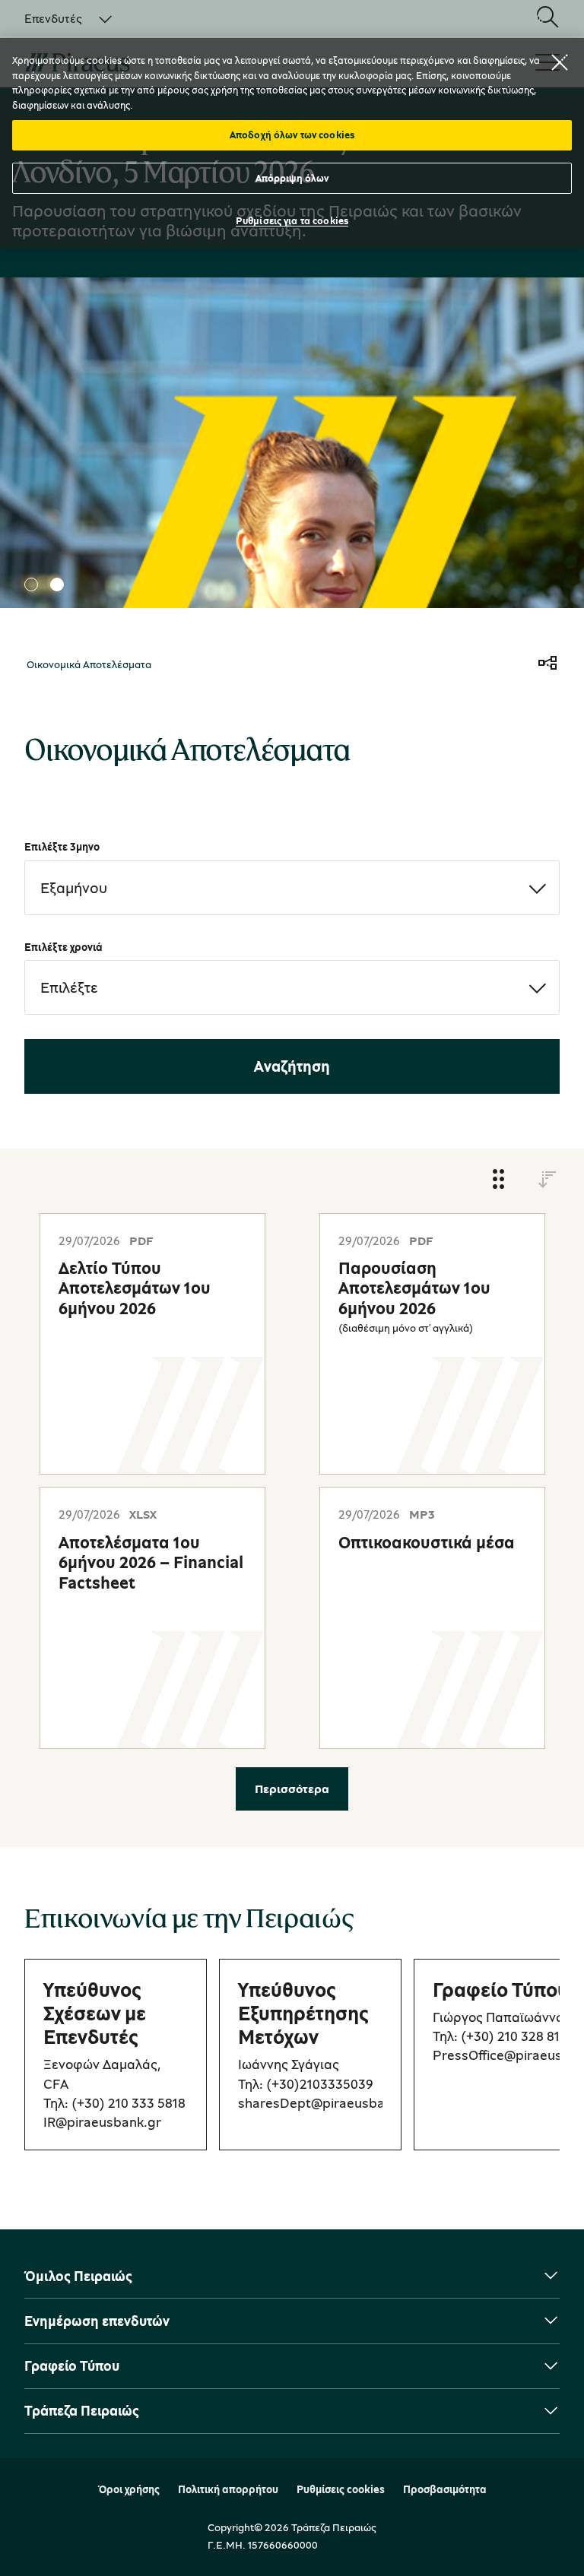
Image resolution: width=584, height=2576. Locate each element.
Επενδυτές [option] (53, 18)
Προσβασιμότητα (445, 2489)
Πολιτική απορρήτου (228, 2489)
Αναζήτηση (292, 1066)
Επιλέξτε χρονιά (63, 947)
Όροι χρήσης (129, 2489)
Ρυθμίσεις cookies (341, 2489)
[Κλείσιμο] (560, 62)
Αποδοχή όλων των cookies (292, 135)
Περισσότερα (292, 1789)
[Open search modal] (547, 18)
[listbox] (59, 18)
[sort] (547, 1180)
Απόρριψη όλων (292, 178)
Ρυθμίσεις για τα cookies (292, 220)
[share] (547, 664)
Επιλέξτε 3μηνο (62, 846)
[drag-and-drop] (499, 1180)
